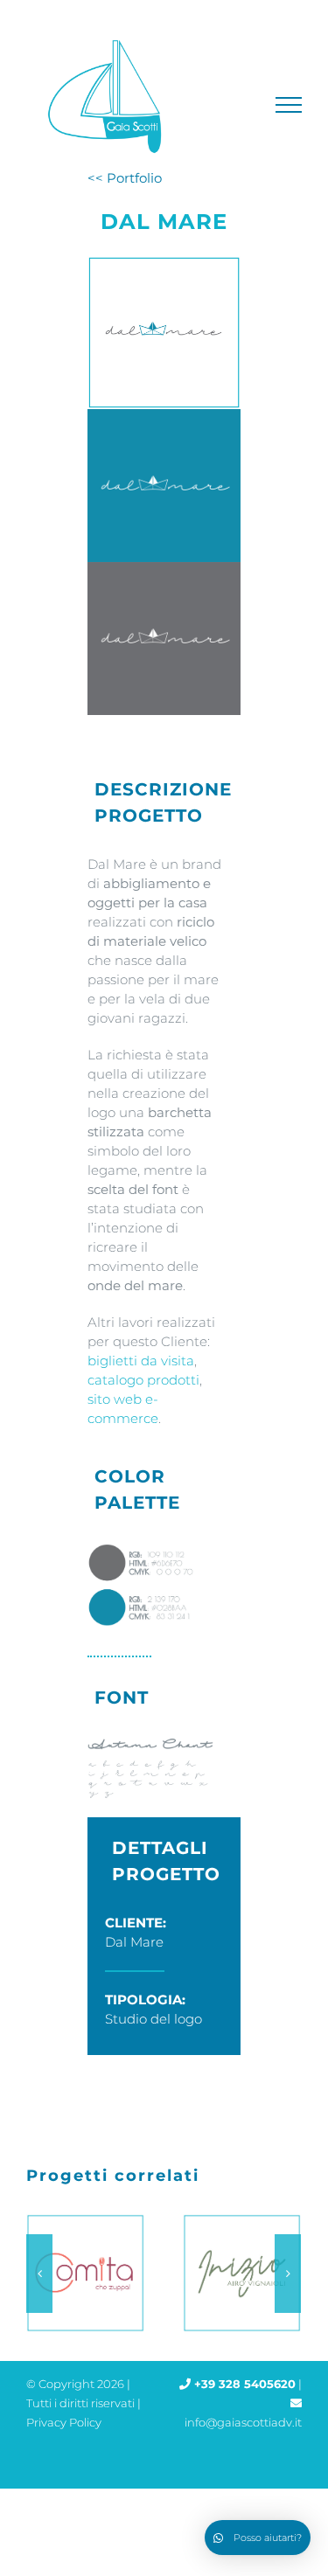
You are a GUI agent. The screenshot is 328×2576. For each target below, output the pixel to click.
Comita (81, 2274)
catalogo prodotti (143, 1380)
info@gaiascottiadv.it (243, 2422)
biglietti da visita (141, 1361)
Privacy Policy (64, 2422)
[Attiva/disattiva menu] (289, 105)
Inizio (238, 2274)
